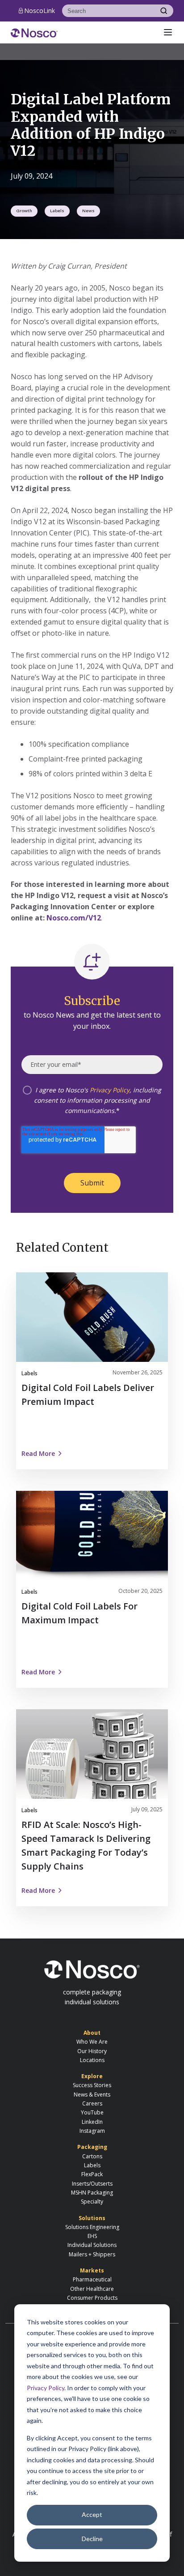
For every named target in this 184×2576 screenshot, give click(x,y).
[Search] (164, 11)
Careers (92, 2103)
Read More (38, 1453)
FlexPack (92, 2174)
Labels (57, 211)
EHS (92, 2236)
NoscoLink (40, 11)
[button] (168, 32)
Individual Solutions (92, 2245)
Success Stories (92, 2085)
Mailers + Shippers (92, 2254)
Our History (92, 2051)
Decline (92, 2539)
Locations (92, 2060)
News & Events (92, 2095)
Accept (92, 2514)
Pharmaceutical (92, 2279)
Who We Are (92, 2042)
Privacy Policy (46, 2388)
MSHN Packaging (92, 2193)
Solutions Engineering (92, 2227)
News (88, 211)
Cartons (92, 2156)
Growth (24, 211)
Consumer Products (92, 2298)
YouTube (92, 2112)
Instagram (92, 2131)
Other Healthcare (92, 2289)
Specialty (92, 2202)
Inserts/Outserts (92, 2184)
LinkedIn (92, 2122)
